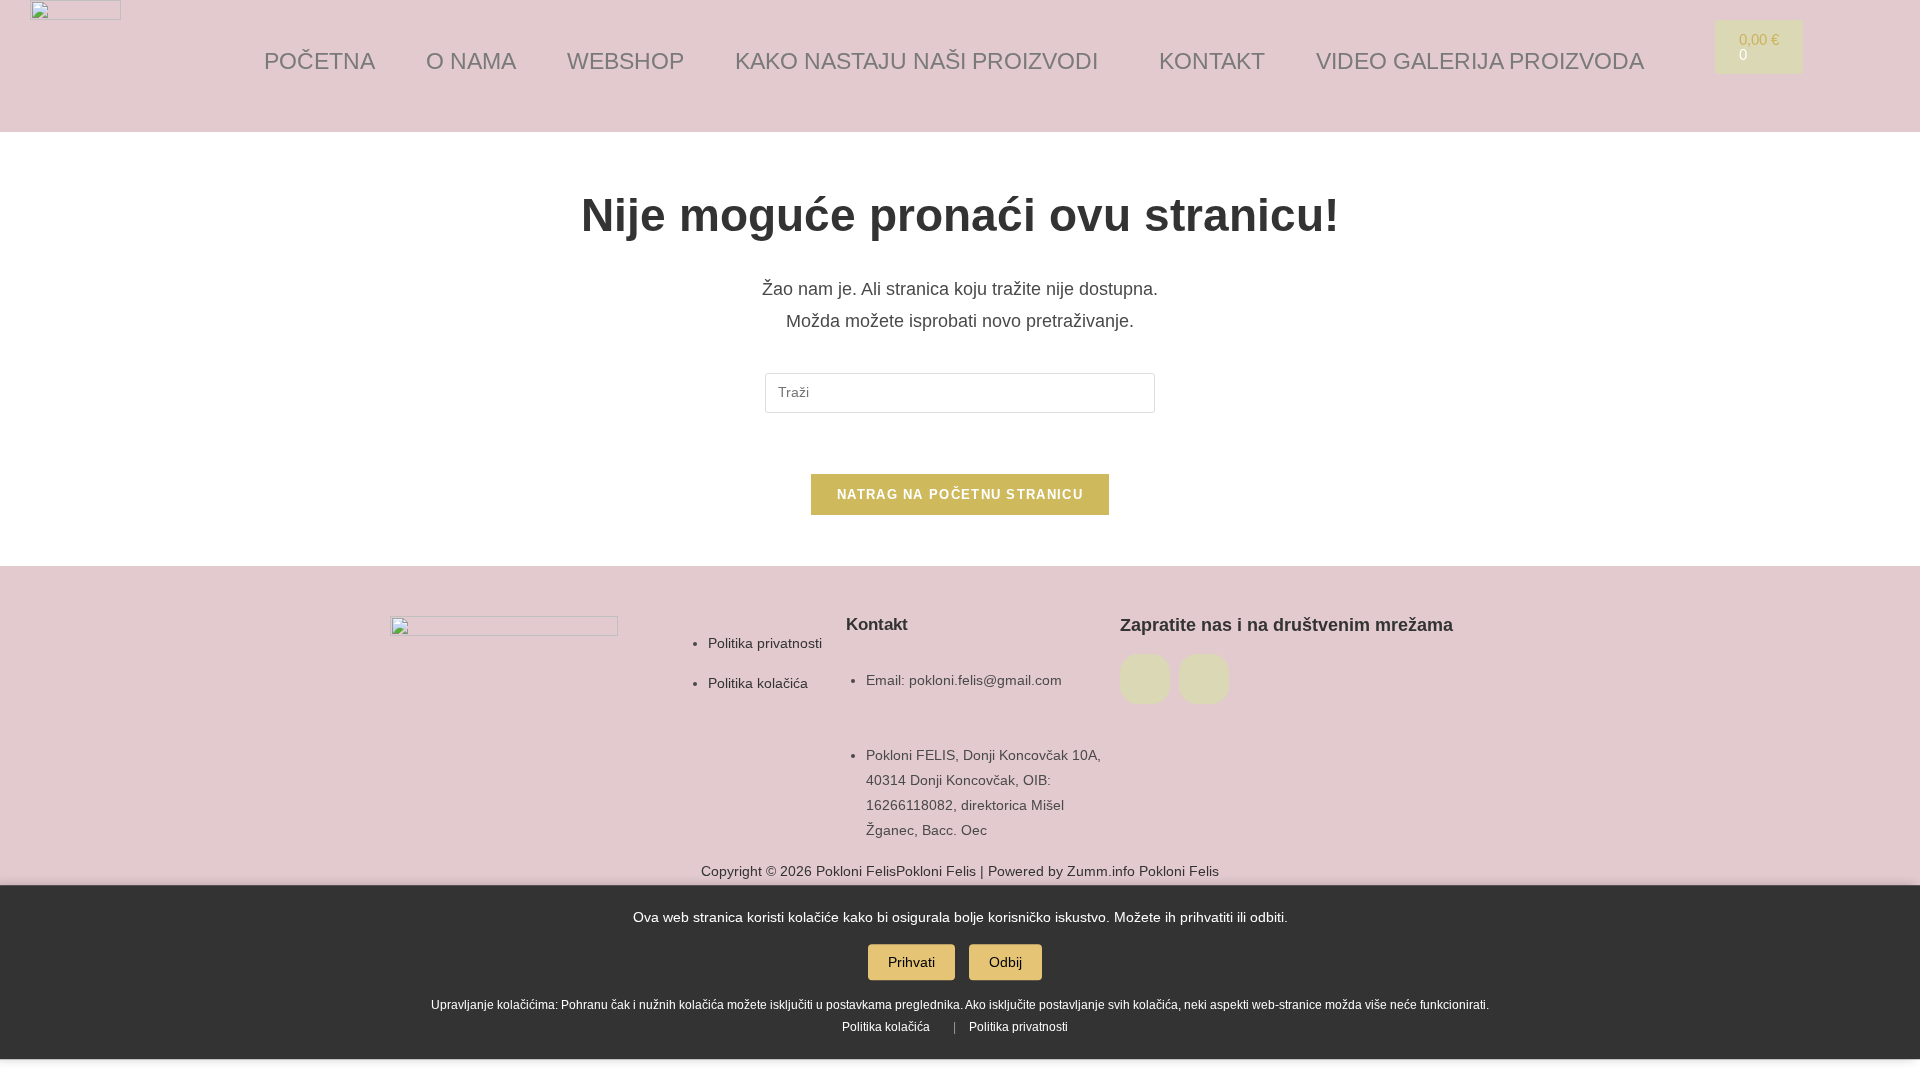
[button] (921, 61)
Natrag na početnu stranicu (960, 494)
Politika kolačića (886, 1027)
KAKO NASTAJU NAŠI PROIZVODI (916, 61)
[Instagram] (1204, 679)
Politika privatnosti (1018, 1027)
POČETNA (319, 61)
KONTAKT (1212, 61)
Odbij (1005, 962)
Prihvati (911, 962)
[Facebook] (1145, 679)
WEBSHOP (625, 61)
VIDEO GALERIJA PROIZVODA (1480, 61)
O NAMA (471, 61)
